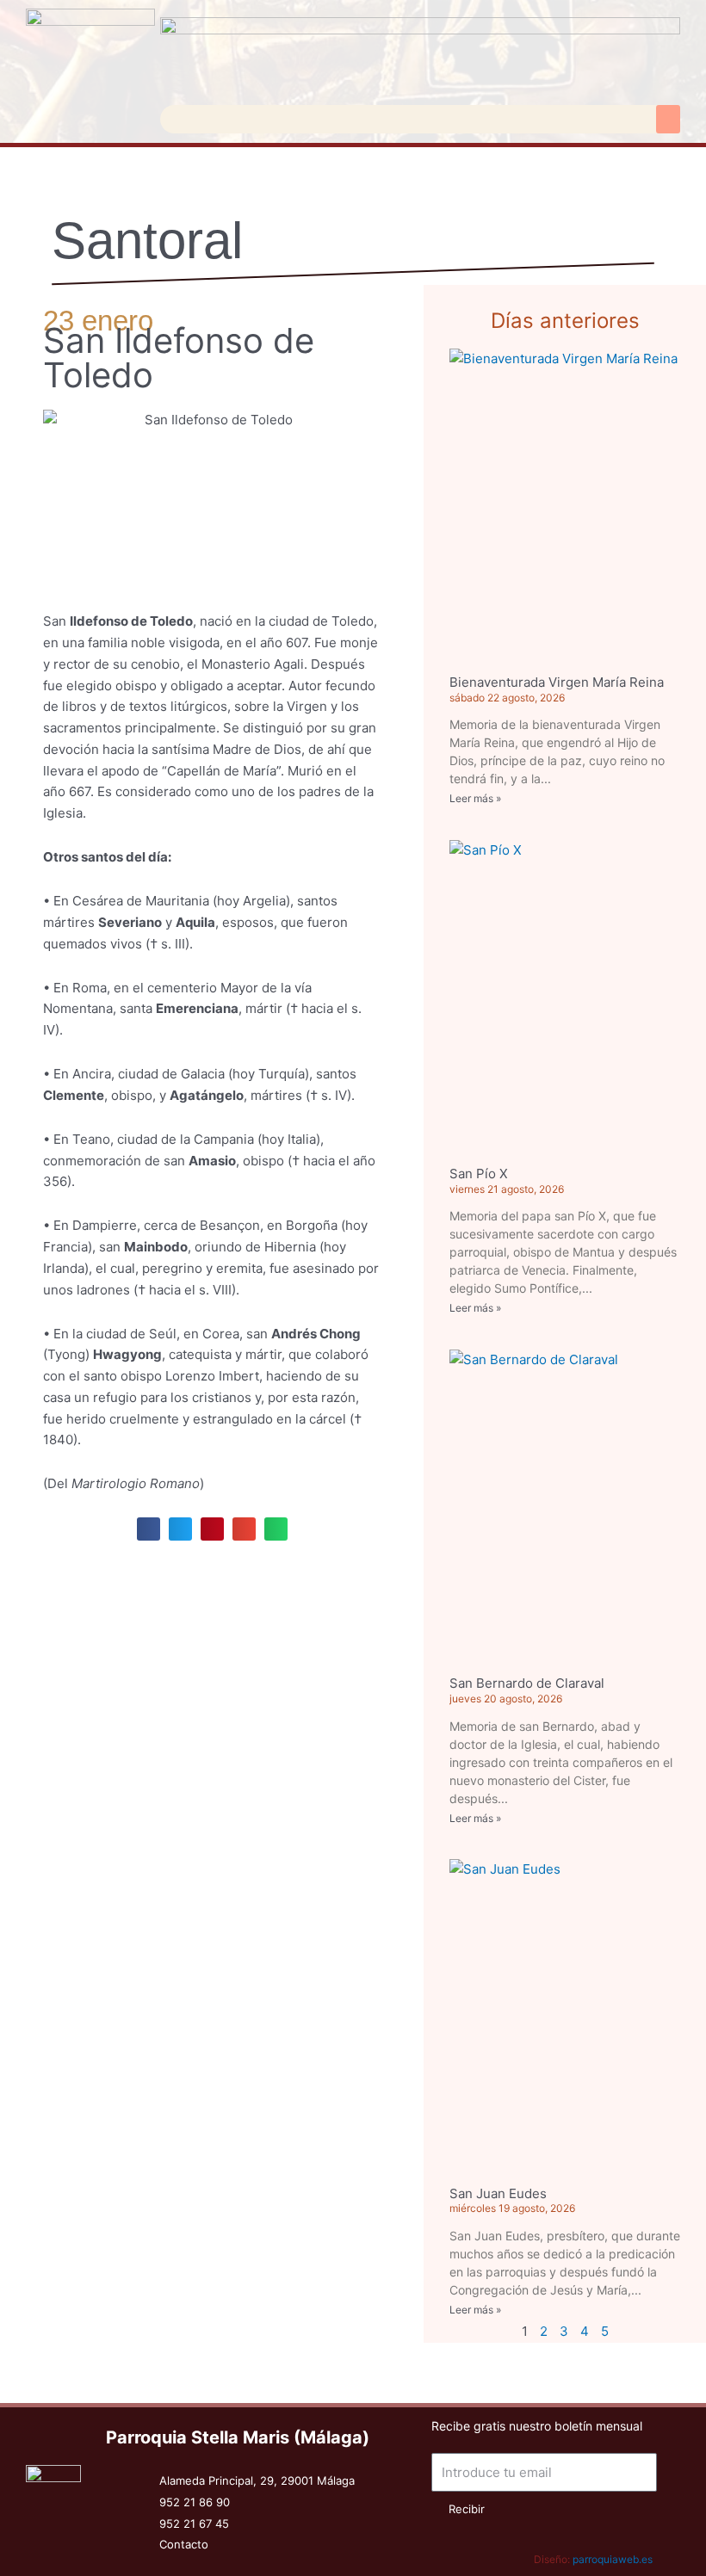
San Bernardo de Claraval (527, 1683)
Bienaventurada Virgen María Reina (557, 682)
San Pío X (479, 1174)
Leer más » (475, 798)
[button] (668, 119)
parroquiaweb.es (613, 2559)
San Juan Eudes (498, 2193)
